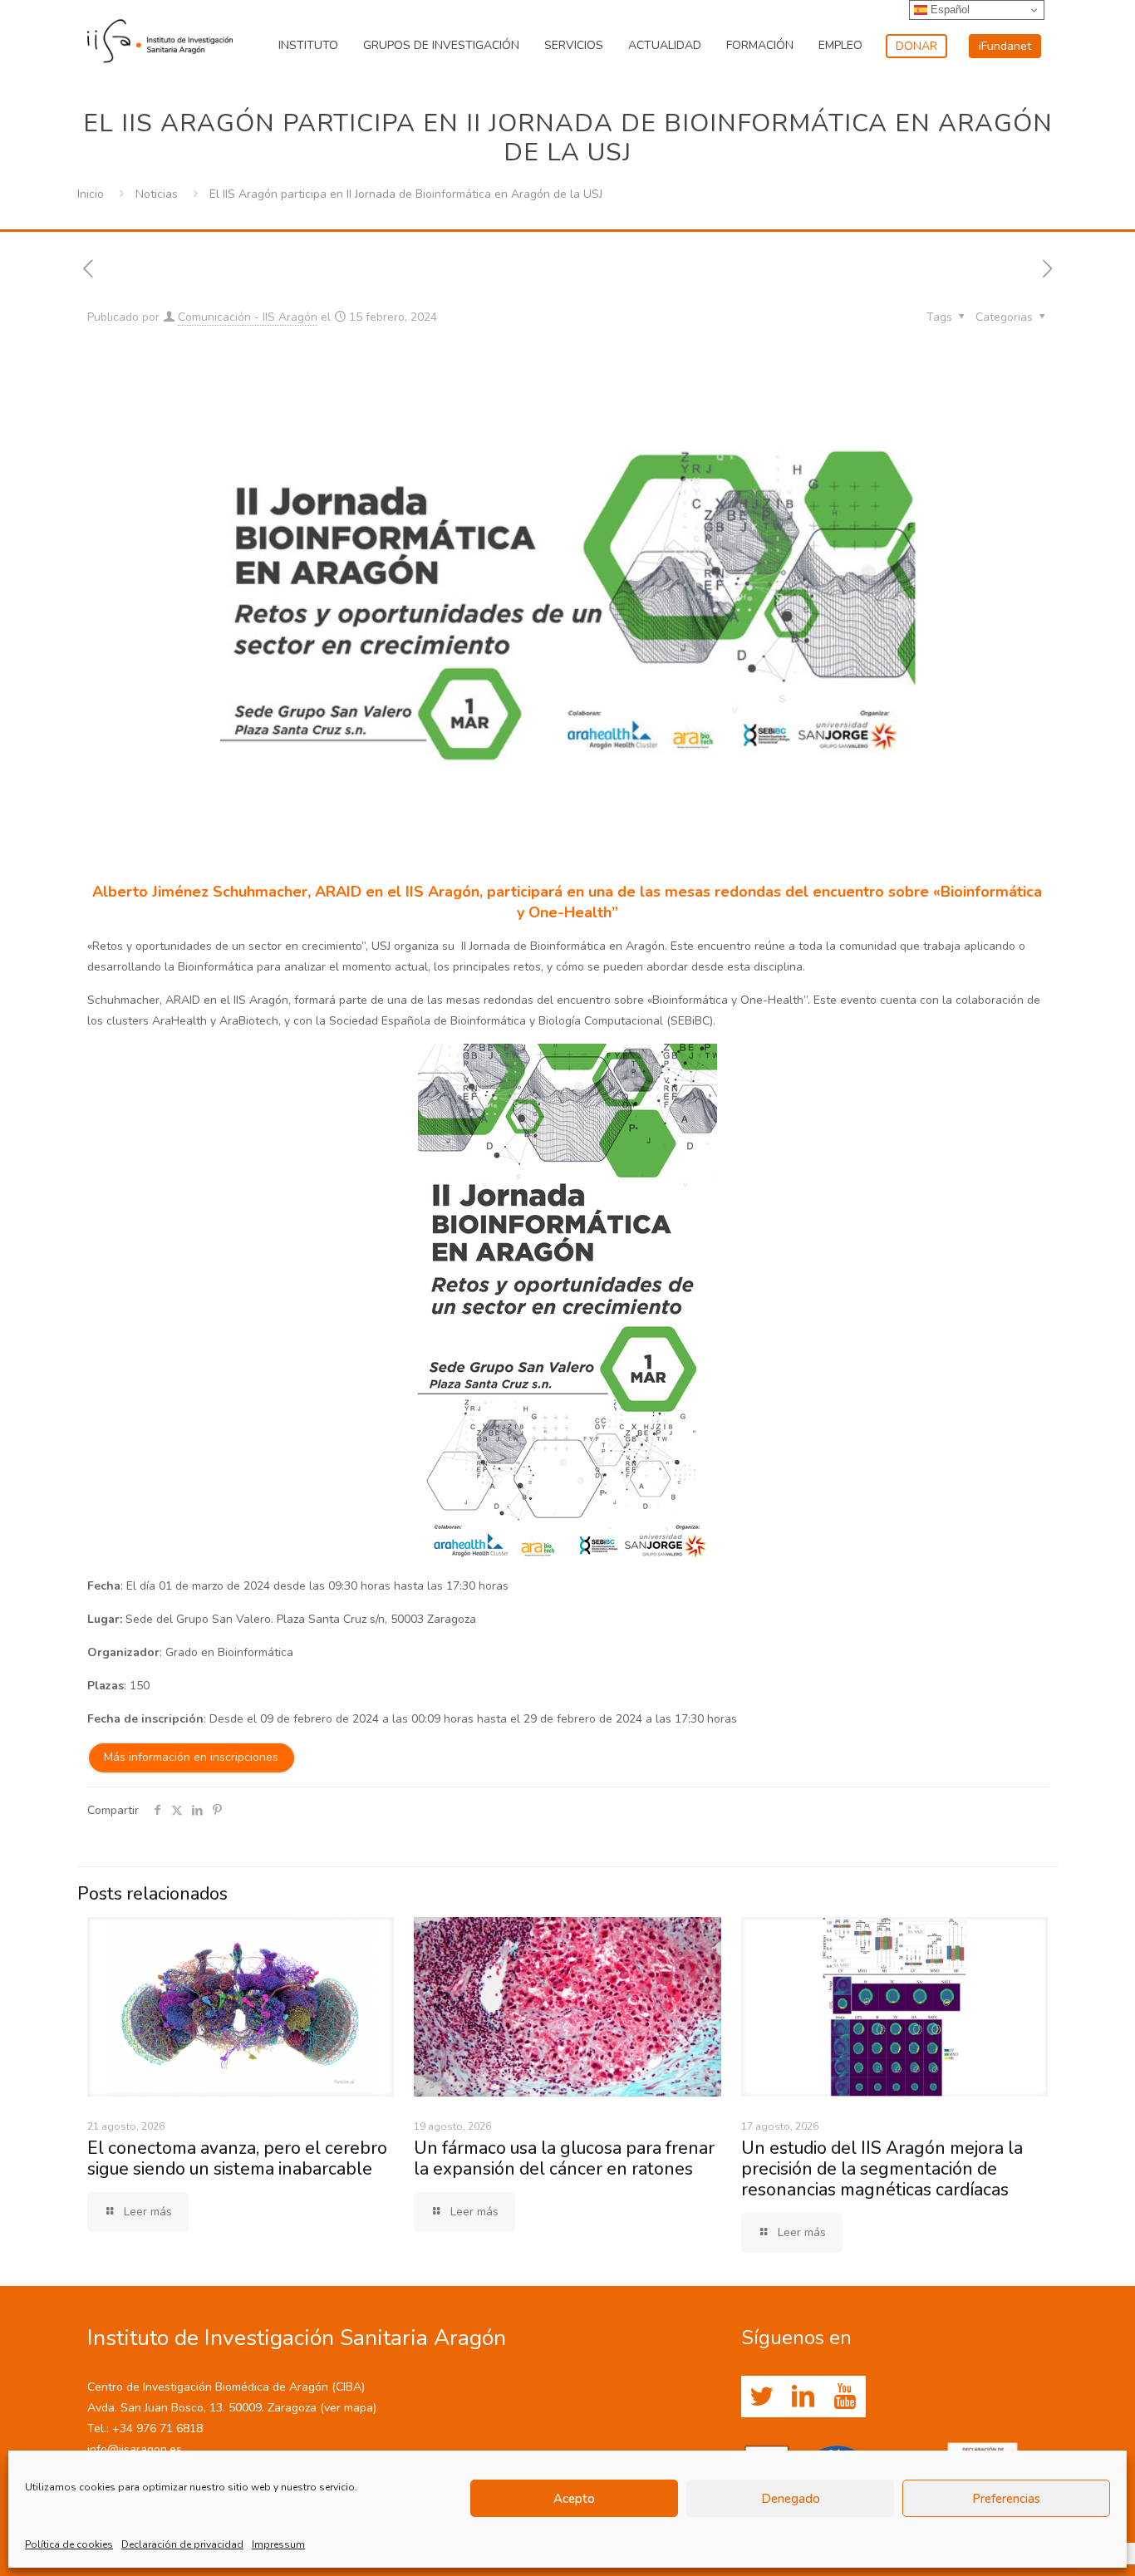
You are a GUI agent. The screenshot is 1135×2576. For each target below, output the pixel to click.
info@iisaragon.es (135, 2449)
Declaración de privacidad (182, 2544)
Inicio (91, 194)
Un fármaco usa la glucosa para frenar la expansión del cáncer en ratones (564, 2158)
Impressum (278, 2544)
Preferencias (1006, 2499)
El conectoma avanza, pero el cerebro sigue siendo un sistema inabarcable (237, 2158)
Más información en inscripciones (191, 1757)
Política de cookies (69, 2544)
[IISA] (160, 37)
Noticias (157, 194)
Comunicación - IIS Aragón (248, 317)
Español (948, 10)
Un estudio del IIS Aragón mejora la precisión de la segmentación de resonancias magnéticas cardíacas (882, 2169)
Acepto (574, 2499)
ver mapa (349, 2408)
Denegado (791, 2499)
